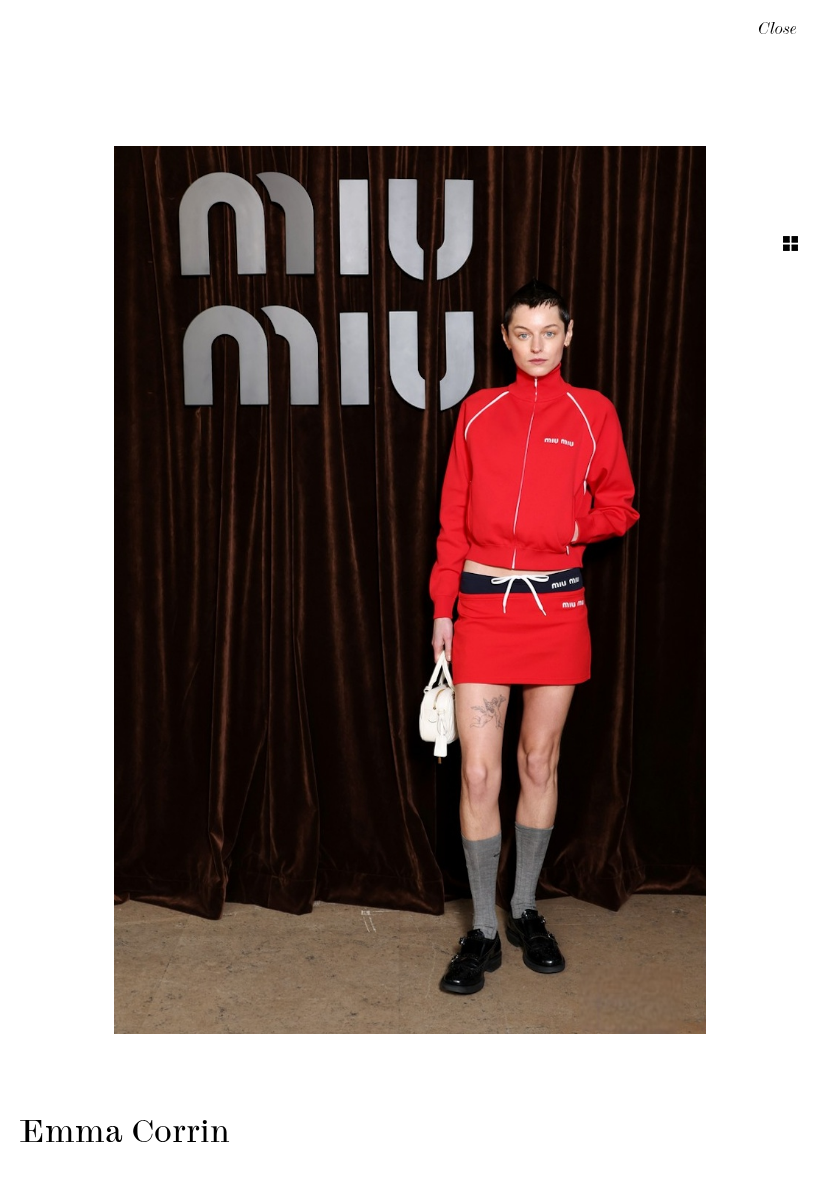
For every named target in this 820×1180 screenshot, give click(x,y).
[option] (410, 590)
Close (777, 31)
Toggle (790, 243)
